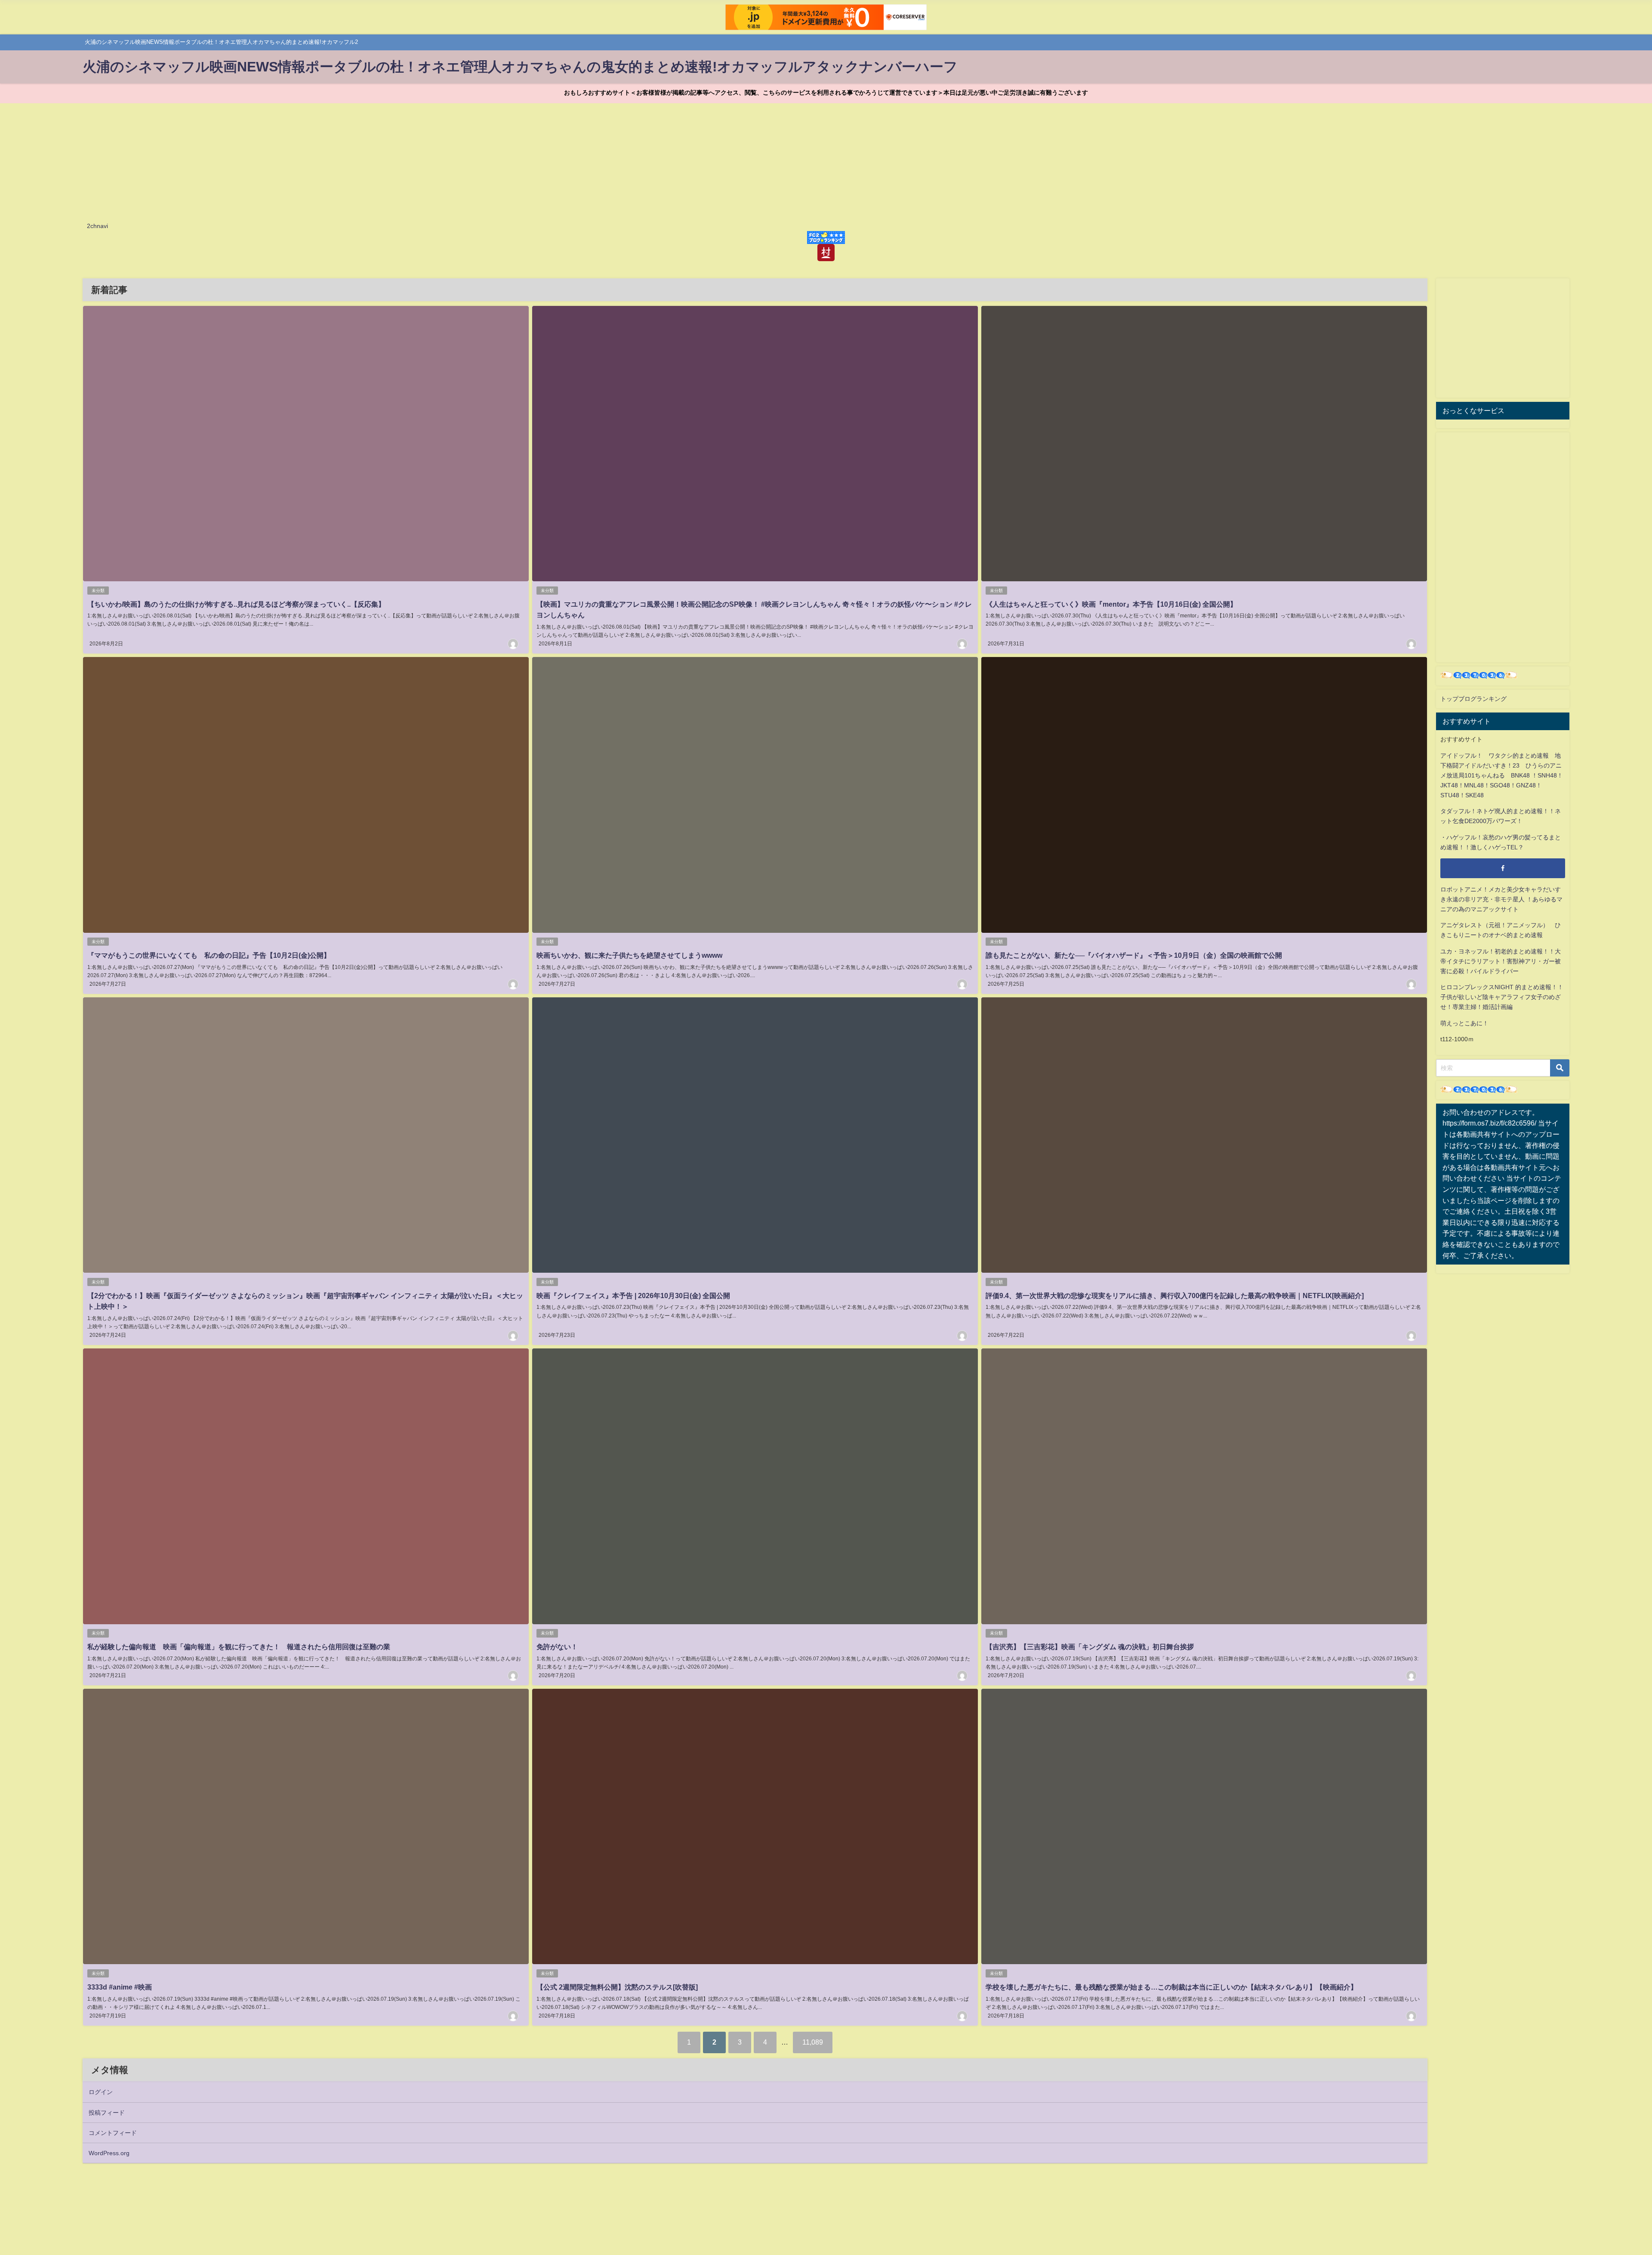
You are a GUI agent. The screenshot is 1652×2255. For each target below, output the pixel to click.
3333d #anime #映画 (120, 1987)
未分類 (98, 591)
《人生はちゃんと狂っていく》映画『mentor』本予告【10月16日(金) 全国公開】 (1111, 604)
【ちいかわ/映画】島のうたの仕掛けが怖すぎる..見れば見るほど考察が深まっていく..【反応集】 (236, 604)
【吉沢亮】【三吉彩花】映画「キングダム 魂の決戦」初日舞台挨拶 (1090, 1647)
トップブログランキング (1473, 699)
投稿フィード (107, 2113)
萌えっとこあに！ (1464, 1023)
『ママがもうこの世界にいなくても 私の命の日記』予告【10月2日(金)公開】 (209, 955)
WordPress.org (109, 2153)
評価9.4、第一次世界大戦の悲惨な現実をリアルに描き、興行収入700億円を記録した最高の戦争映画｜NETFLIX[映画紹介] (1175, 1296)
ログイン (101, 2092)
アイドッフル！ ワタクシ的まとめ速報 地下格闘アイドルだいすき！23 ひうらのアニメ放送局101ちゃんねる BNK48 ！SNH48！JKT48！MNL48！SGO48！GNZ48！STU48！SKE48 (1502, 775)
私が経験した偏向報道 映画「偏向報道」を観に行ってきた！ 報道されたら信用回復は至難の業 (239, 1647)
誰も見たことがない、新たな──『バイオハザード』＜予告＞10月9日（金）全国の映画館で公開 (1134, 955)
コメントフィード (113, 2133)
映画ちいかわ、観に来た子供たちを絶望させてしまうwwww (629, 955)
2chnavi (97, 226)
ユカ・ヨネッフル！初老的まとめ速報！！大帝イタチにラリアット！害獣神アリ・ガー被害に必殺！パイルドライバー (1501, 961)
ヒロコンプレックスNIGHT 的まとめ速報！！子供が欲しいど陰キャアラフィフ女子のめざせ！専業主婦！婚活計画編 (1502, 997)
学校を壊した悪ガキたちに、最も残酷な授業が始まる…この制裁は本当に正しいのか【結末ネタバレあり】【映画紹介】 (1171, 1987)
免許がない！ (557, 1647)
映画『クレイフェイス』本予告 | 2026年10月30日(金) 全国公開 (633, 1296)
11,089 (813, 2042)
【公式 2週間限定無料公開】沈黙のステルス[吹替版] (617, 1987)
